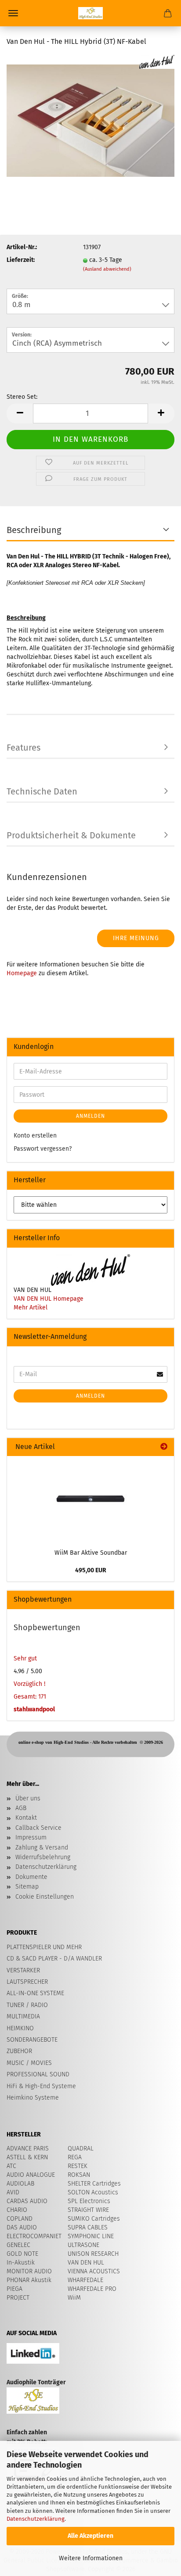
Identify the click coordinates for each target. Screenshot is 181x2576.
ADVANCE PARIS (28, 2148)
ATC (11, 2166)
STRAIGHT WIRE (88, 2210)
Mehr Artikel (31, 1308)
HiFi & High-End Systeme (41, 2086)
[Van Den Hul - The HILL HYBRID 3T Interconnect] (90, 120)
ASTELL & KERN (27, 2157)
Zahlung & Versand (42, 1848)
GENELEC (18, 2245)
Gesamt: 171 (30, 1697)
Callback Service (38, 1828)
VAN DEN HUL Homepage (49, 1299)
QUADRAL (81, 2148)
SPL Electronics (89, 2201)
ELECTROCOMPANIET (34, 2236)
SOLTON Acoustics (93, 2192)
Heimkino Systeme (33, 2098)
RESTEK (78, 2166)
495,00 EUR (91, 1570)
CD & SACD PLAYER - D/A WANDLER (54, 1959)
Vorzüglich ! (29, 1684)
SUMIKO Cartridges (94, 2219)
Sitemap (27, 1887)
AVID (13, 2192)
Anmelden (90, 1116)
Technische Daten (42, 791)
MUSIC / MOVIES (29, 2063)
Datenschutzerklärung (36, 2519)
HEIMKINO (20, 2028)
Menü (13, 13)
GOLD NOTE (22, 2254)
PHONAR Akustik (29, 2280)
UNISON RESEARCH (93, 2254)
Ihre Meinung (136, 938)
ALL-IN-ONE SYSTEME (35, 1993)
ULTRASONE (83, 2245)
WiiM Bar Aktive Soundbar (91, 1553)
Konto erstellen (35, 1136)
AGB (21, 1808)
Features (24, 748)
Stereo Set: (22, 397)
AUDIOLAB (20, 2184)
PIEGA (14, 2289)
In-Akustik (21, 2263)
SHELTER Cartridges (94, 2184)
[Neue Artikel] (164, 1447)
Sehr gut (25, 1658)
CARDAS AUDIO (27, 2201)
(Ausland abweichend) (107, 269)
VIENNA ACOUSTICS (94, 2271)
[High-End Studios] (90, 13)
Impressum (31, 1837)
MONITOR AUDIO (29, 2271)
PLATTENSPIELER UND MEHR (44, 1947)
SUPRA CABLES (88, 2227)
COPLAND (20, 2219)
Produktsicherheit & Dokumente (71, 835)
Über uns (28, 1798)
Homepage (22, 973)
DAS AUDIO (22, 2227)
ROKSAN (79, 2175)
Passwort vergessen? (43, 1149)
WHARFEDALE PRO (92, 2289)
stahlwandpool (34, 1709)
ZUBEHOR (19, 2051)
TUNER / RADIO (27, 2005)
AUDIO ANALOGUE (31, 2175)
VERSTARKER (23, 1970)
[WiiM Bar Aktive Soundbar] (90, 1500)
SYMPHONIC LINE (91, 2236)
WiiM (74, 2298)
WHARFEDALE (85, 2280)
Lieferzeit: (21, 260)
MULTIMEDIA (23, 2016)
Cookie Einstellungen (45, 1897)
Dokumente (31, 1877)
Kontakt (26, 1818)
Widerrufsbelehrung (43, 1857)
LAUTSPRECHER (27, 1982)
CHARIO (17, 2210)
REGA (75, 2157)
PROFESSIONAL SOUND (38, 2074)
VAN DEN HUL (86, 2263)
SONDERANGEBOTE (32, 2040)
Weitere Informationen (91, 2558)
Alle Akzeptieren (90, 2536)
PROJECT (18, 2298)
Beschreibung (34, 530)
